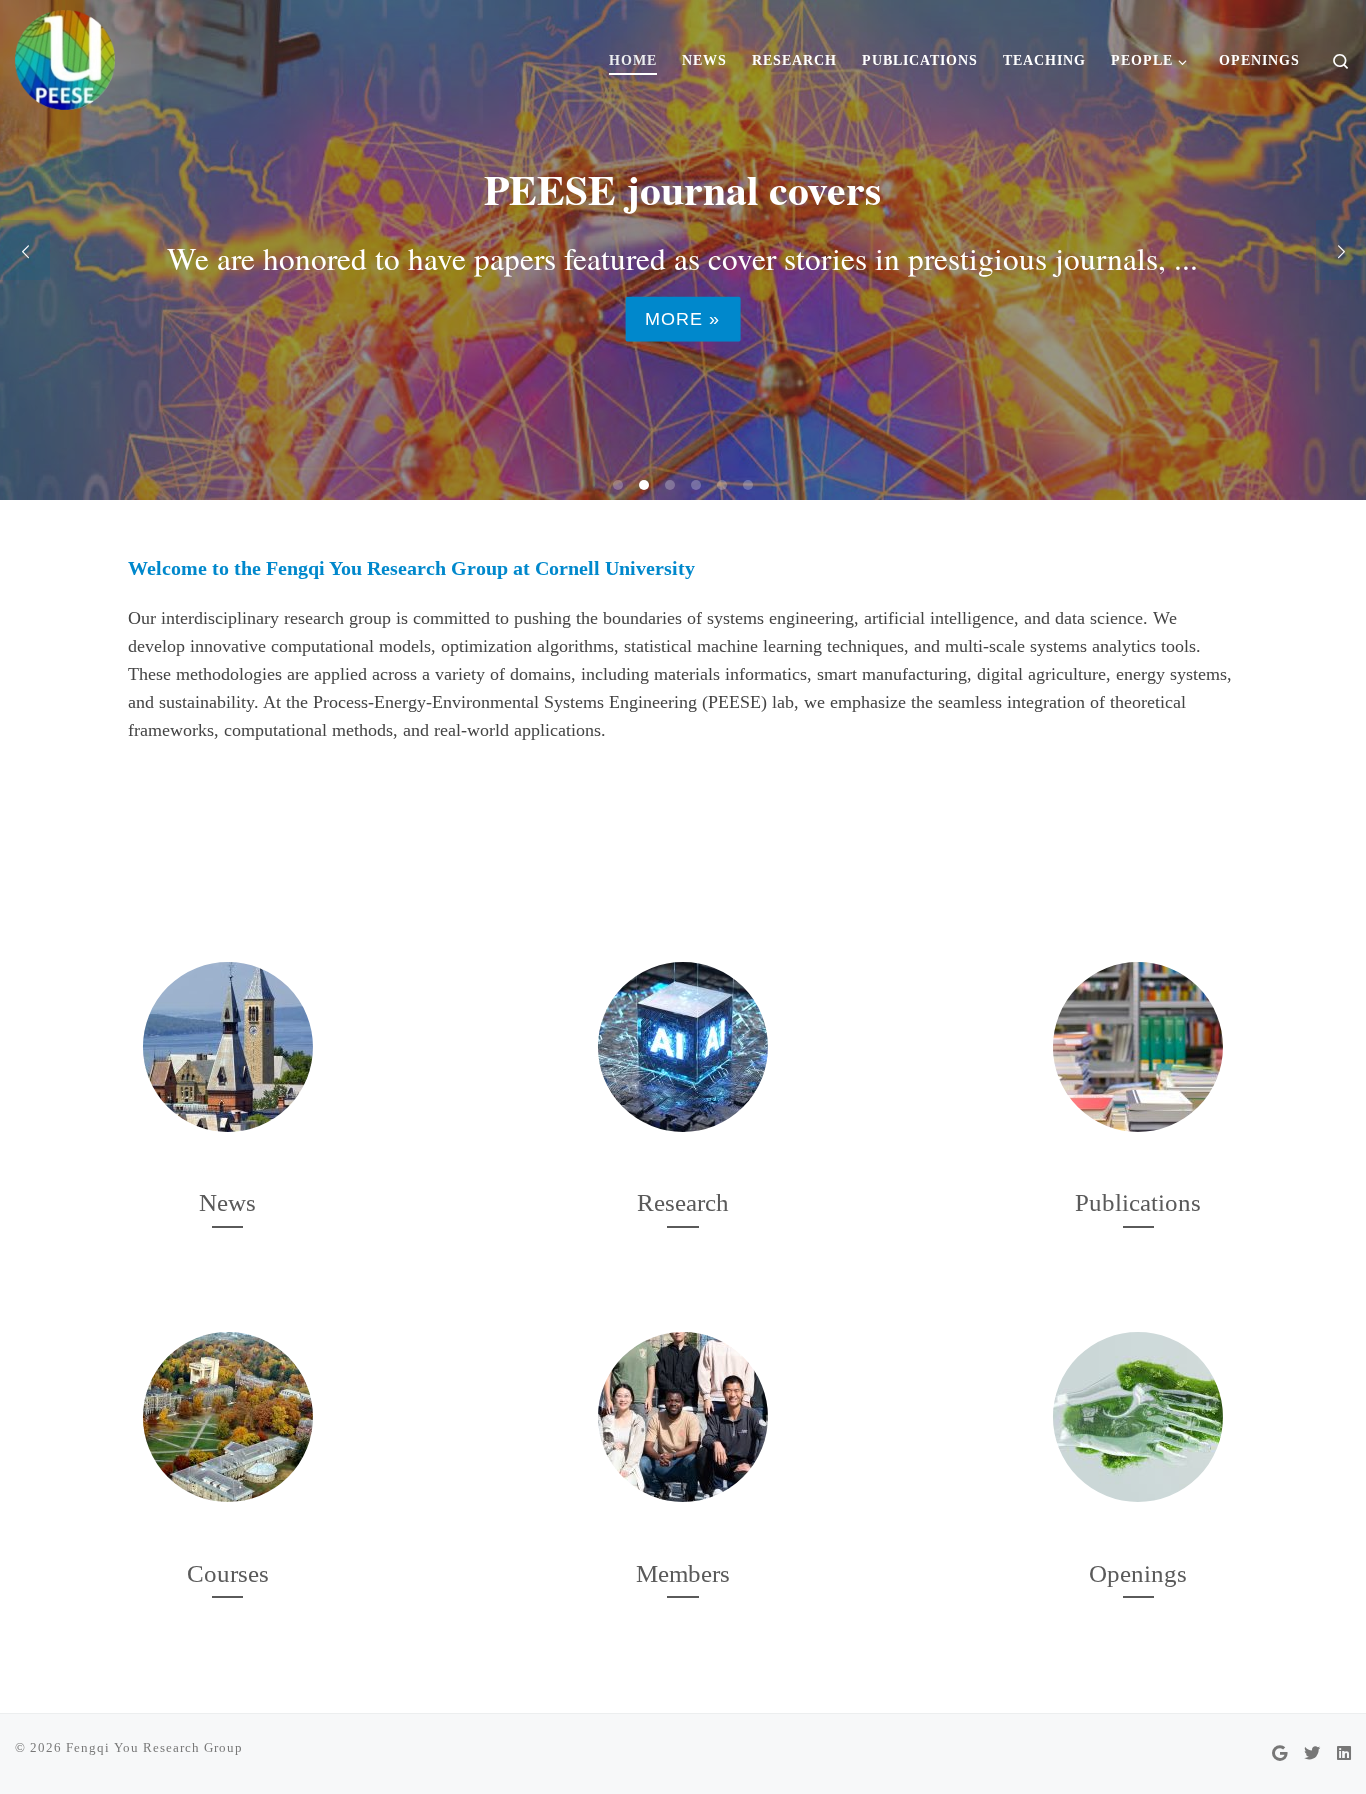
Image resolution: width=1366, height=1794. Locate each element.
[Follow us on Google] (1279, 1754)
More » (682, 319)
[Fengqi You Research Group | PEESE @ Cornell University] (65, 54)
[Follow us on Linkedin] (1344, 1754)
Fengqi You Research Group (154, 1747)
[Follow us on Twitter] (1312, 1754)
